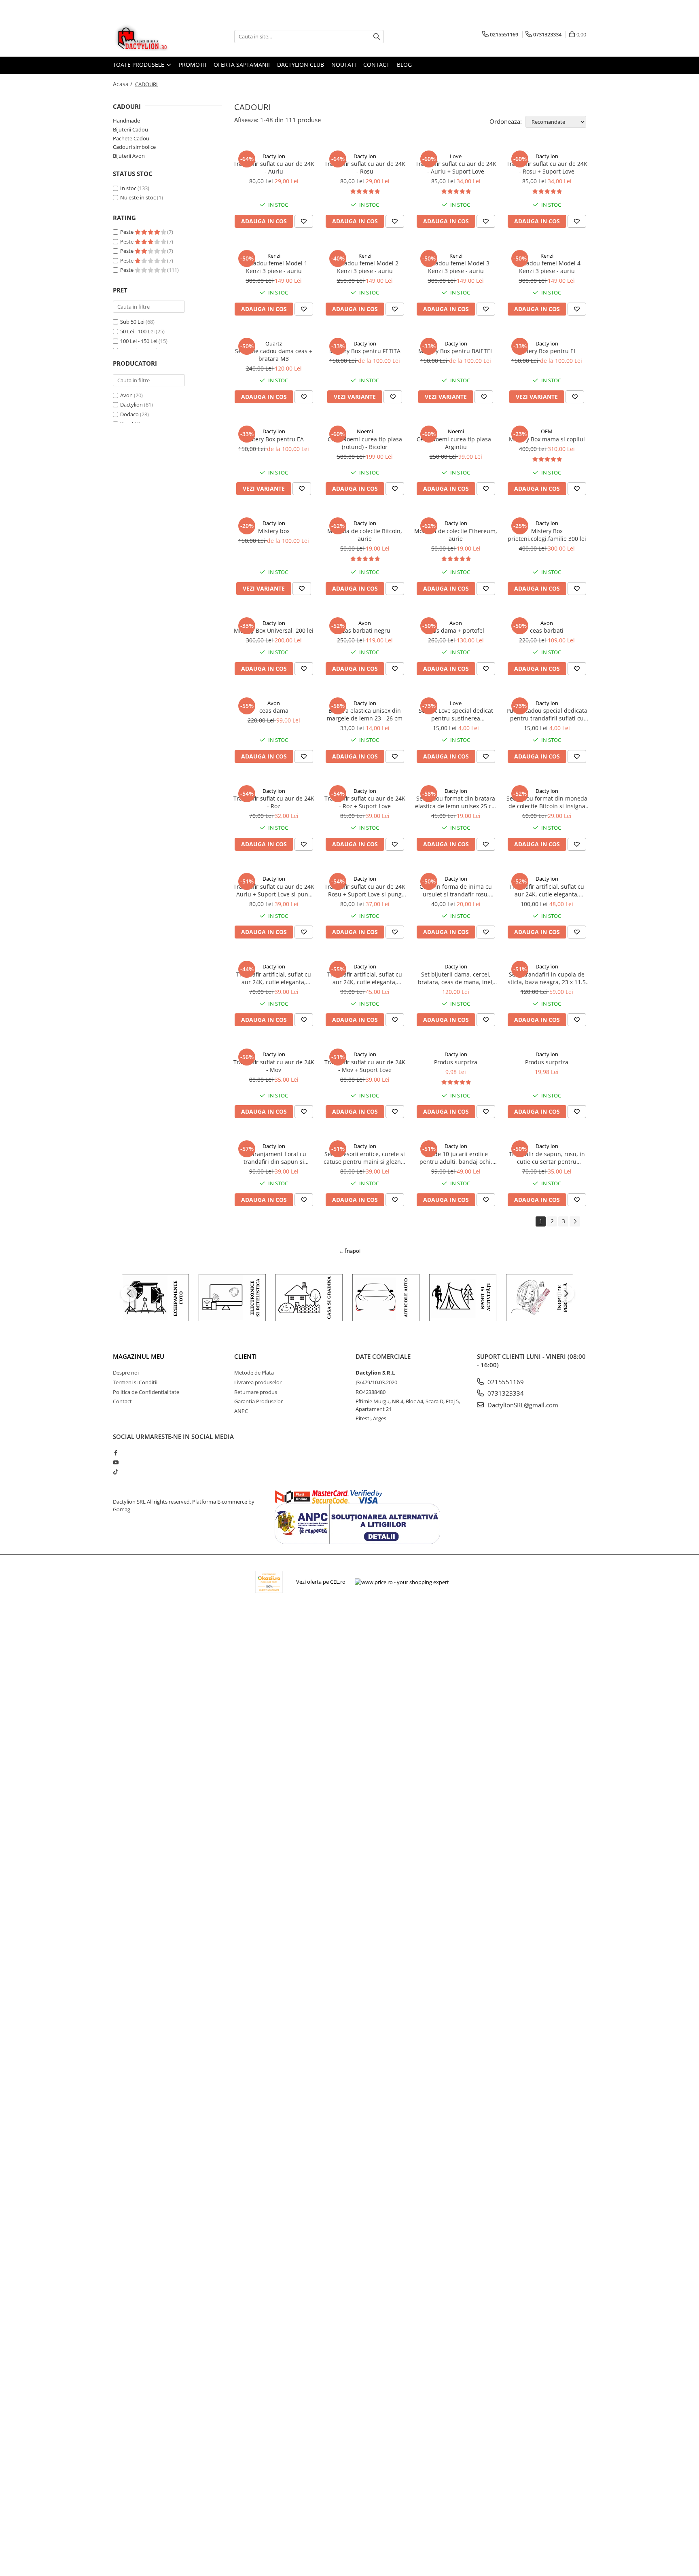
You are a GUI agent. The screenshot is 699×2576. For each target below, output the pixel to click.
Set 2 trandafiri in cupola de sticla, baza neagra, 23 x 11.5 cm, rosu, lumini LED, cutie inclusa (547, 978)
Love (456, 156)
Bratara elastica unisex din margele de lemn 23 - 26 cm (365, 714)
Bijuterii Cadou (130, 129)
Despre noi (126, 1373)
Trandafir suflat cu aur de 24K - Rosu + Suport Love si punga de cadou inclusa (365, 890)
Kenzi (274, 256)
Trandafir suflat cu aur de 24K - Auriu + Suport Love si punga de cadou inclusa (274, 890)
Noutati (344, 65)
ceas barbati (547, 630)
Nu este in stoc (138, 197)
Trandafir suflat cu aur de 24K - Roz (274, 802)
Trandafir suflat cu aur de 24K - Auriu (274, 167)
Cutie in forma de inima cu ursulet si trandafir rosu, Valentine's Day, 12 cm (456, 890)
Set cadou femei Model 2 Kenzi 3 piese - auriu (365, 267)
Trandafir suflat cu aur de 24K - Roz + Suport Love (365, 802)
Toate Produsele (139, 65)
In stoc (128, 188)
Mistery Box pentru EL (547, 351)
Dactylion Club (301, 65)
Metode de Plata (254, 1373)
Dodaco (129, 414)
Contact (376, 65)
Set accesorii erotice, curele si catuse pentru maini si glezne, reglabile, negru (365, 1158)
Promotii (193, 65)
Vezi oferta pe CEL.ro (321, 1582)
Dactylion (131, 405)
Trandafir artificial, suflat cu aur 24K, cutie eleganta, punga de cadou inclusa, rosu (547, 890)
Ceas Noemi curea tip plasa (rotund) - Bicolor (365, 443)
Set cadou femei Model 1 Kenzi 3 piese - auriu (274, 267)
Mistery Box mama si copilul (547, 439)
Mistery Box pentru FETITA (365, 351)
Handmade (126, 121)
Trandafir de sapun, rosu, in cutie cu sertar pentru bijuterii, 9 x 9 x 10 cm (547, 1158)
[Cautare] (377, 37)
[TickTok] (115, 1472)
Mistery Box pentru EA (274, 439)
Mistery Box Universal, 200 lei (274, 630)
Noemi (365, 431)
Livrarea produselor (258, 1382)
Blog (404, 65)
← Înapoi (349, 1251)
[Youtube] (115, 1462)
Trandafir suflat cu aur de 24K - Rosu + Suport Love (547, 167)
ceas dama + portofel (456, 630)
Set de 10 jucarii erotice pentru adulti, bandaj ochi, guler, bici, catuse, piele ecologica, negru (456, 1158)
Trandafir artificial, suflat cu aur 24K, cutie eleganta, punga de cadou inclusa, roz (365, 978)
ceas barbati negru (365, 630)
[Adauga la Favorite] (304, 221)
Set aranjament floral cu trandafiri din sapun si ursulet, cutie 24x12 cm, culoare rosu (274, 1158)
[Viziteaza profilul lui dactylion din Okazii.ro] (269, 1582)
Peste (127, 232)
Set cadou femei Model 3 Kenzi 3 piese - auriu (456, 267)
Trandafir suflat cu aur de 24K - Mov (274, 1066)
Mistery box (274, 531)
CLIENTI (246, 1356)
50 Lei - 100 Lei (137, 331)
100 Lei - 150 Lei (139, 341)
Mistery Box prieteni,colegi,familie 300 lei (547, 535)
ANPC (241, 1411)
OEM (547, 431)
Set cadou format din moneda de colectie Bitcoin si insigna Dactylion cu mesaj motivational (547, 802)
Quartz (274, 343)
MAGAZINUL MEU (139, 1356)
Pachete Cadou (131, 138)
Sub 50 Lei (132, 322)
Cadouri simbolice (134, 147)
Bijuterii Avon (129, 156)
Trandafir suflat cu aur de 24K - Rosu (365, 167)
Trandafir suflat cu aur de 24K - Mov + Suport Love (365, 1066)
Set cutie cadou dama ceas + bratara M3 (274, 355)
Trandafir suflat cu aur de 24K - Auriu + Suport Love (456, 167)
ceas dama (274, 711)
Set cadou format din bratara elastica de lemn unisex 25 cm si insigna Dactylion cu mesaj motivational (456, 802)
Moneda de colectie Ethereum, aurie (456, 535)
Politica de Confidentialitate (146, 1392)
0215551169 (505, 1382)
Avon (126, 395)
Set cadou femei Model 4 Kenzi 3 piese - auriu (547, 267)
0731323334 (505, 1393)
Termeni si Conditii (135, 1382)
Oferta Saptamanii (242, 65)
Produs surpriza (456, 1062)
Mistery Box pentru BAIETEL (456, 351)
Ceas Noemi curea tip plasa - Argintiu (456, 443)
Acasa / (123, 84)
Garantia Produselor (258, 1401)
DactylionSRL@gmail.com (522, 1405)
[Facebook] (115, 1453)
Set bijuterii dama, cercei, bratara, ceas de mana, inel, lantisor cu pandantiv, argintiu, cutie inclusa (456, 978)
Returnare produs (256, 1392)
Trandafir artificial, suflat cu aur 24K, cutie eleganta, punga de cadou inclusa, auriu (274, 978)
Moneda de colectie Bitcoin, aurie (365, 535)
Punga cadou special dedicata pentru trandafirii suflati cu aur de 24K (547, 714)
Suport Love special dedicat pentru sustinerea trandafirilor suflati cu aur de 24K (456, 714)
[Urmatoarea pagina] (575, 1221)
